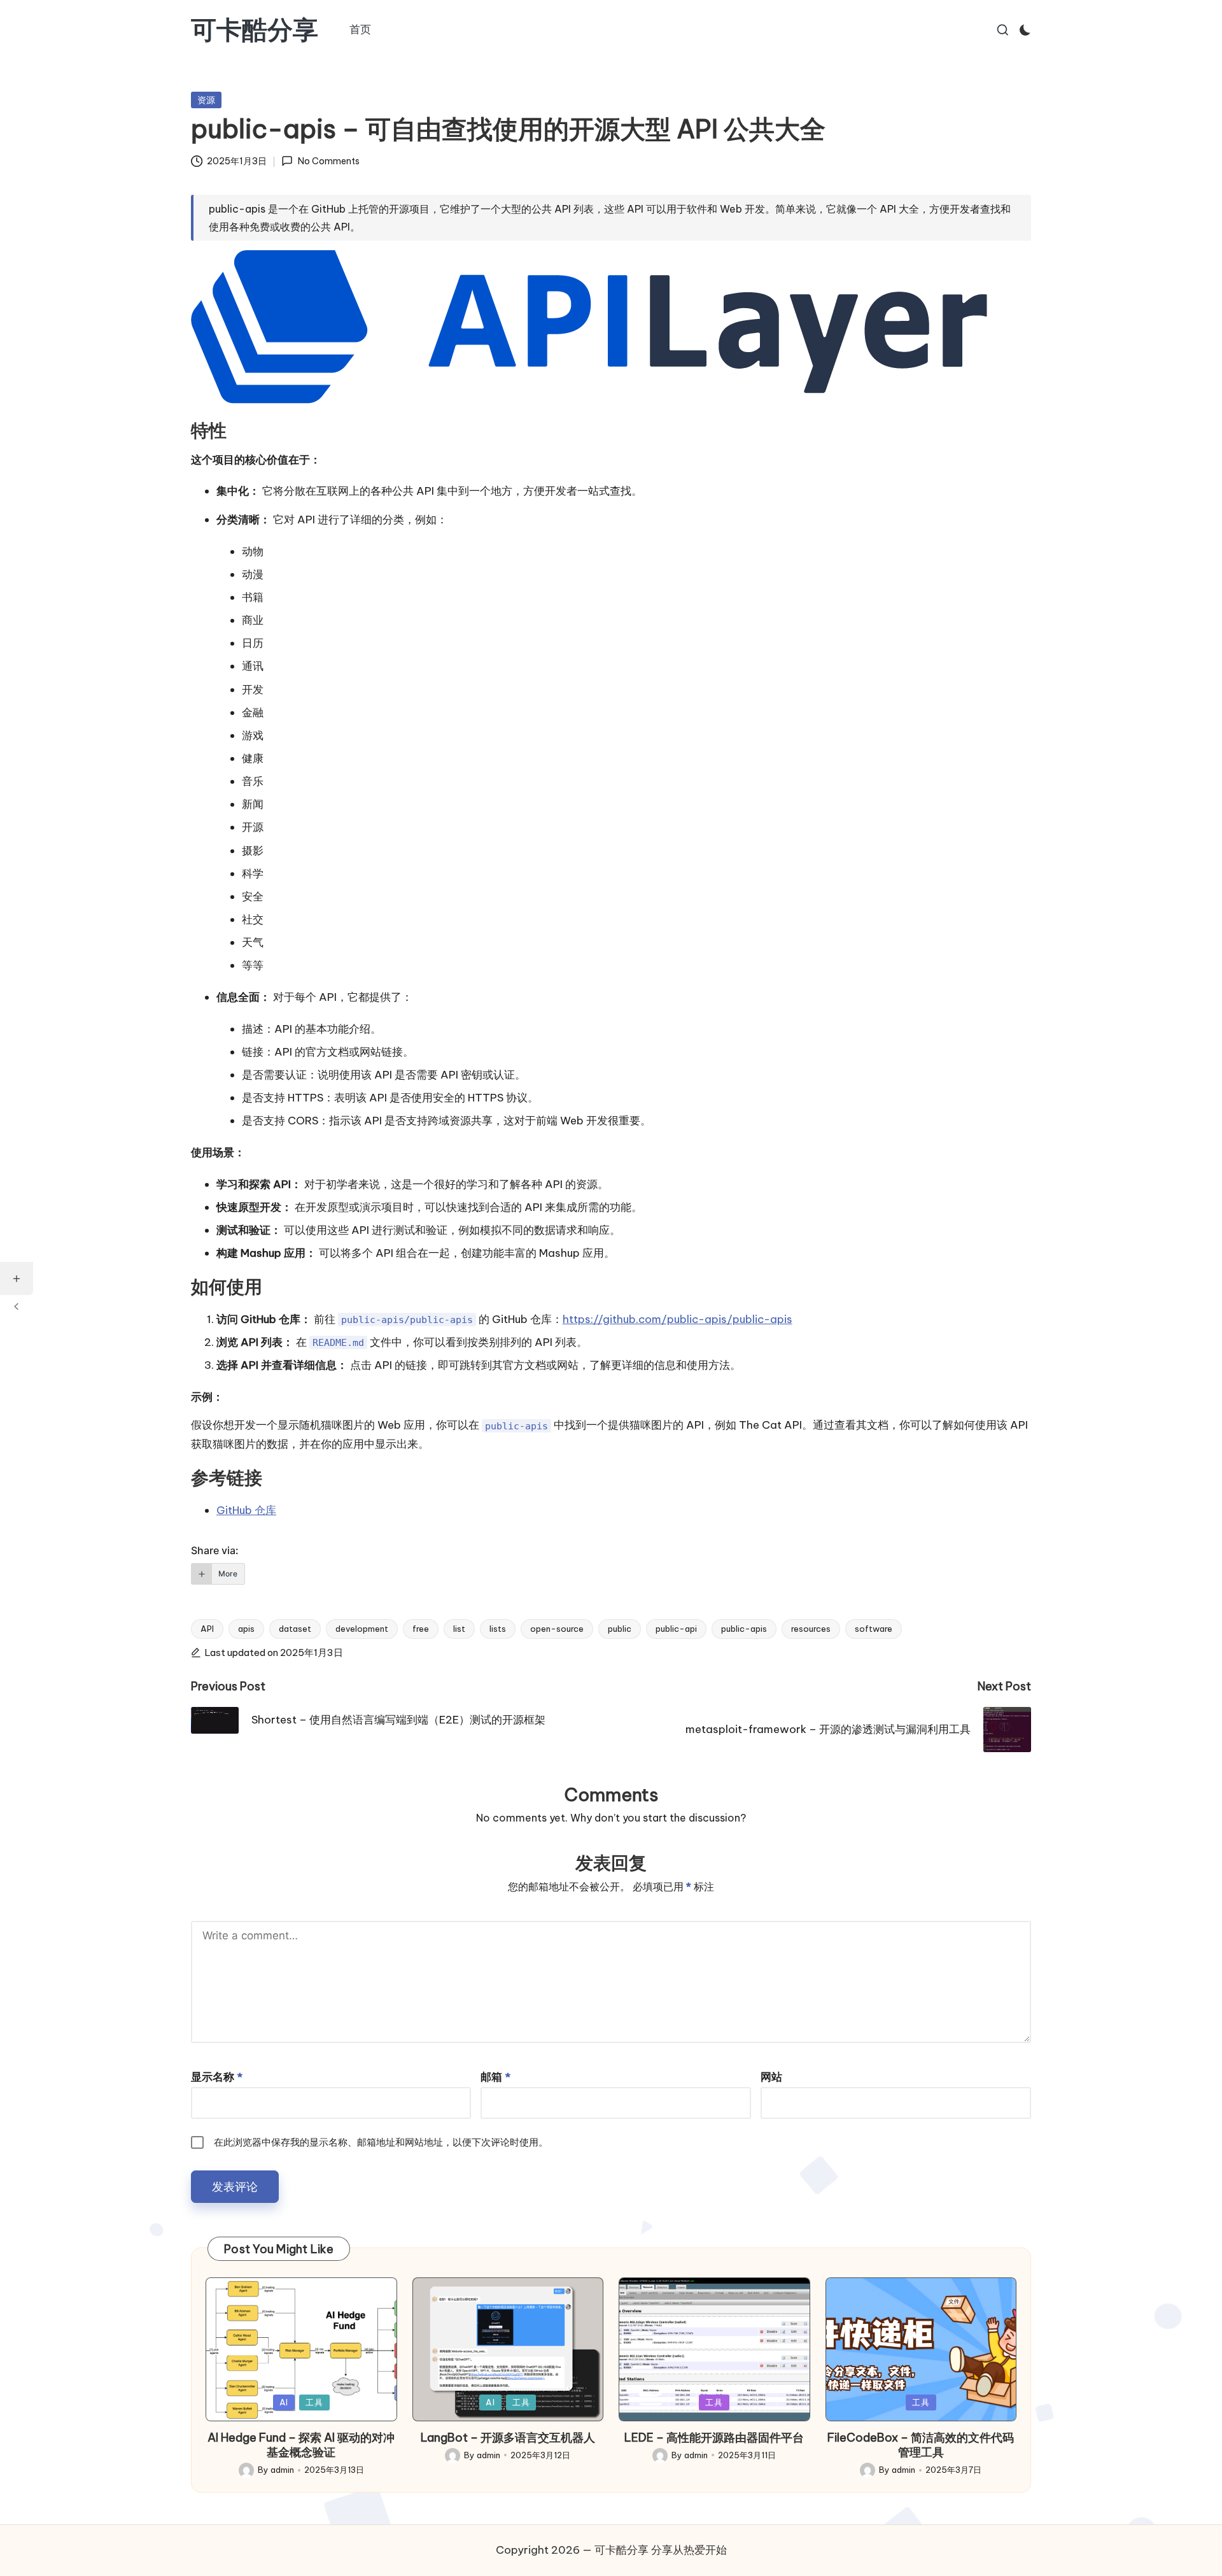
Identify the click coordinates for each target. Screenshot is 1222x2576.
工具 (314, 2402)
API (207, 1629)
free (421, 1629)
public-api (676, 1629)
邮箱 (495, 2077)
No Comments (328, 161)
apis (246, 1629)
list (459, 1629)
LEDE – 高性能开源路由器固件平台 (714, 2438)
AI (284, 2402)
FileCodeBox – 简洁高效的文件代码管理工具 (921, 2445)
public (620, 1629)
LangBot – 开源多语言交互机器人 (508, 2438)
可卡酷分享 (255, 30)
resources (811, 1629)
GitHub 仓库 (246, 1510)
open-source (557, 1629)
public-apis (744, 1629)
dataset (295, 1629)
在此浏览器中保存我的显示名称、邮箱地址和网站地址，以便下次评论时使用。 (381, 2142)
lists (498, 1629)
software (874, 1629)
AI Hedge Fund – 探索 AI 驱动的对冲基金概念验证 (301, 2445)
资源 (206, 100)
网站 (771, 2077)
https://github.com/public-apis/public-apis (678, 1319)
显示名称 (217, 2077)
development (362, 1629)
